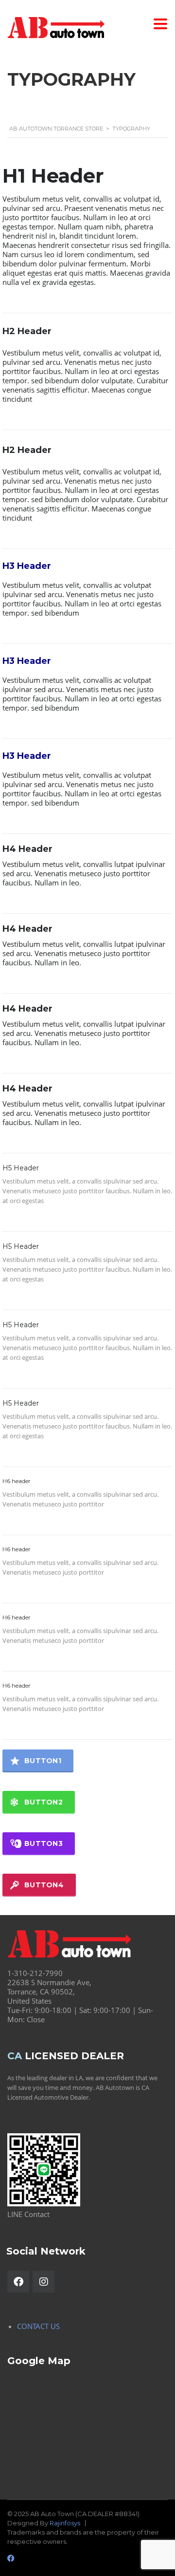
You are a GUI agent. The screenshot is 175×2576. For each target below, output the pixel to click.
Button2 (44, 1802)
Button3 (44, 1843)
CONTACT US (38, 2326)
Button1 (43, 1761)
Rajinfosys (65, 2523)
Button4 (44, 1885)
